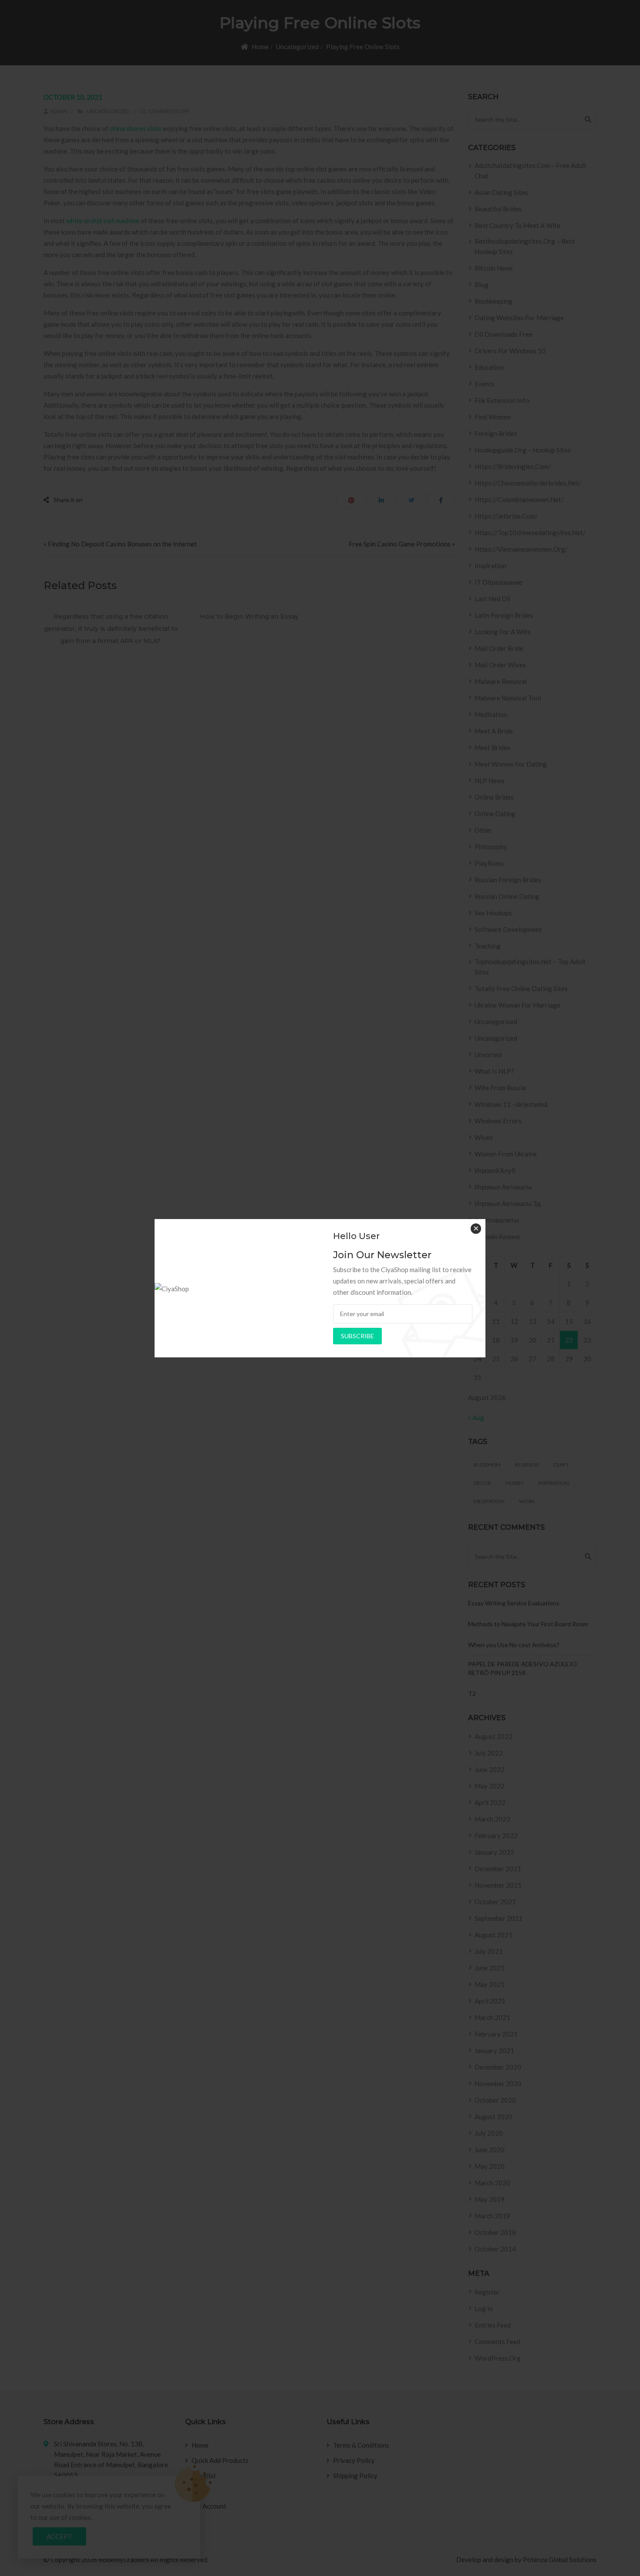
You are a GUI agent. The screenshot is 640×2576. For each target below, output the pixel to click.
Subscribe (357, 1336)
